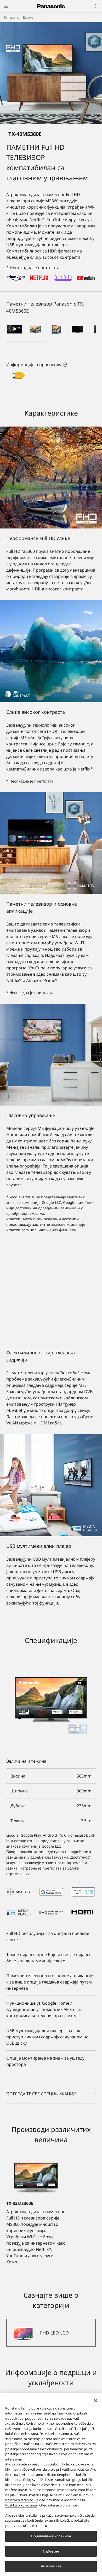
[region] (51, 2485)
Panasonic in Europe (19, 17)
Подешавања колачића (51, 2536)
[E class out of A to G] (19, 375)
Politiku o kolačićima (21, 2505)
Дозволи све (51, 2566)
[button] (36, 329)
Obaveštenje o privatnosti (59, 2505)
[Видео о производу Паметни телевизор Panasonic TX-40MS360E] (15, 329)
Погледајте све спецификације (41, 2094)
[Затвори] (96, 2401)
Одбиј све (51, 2551)
